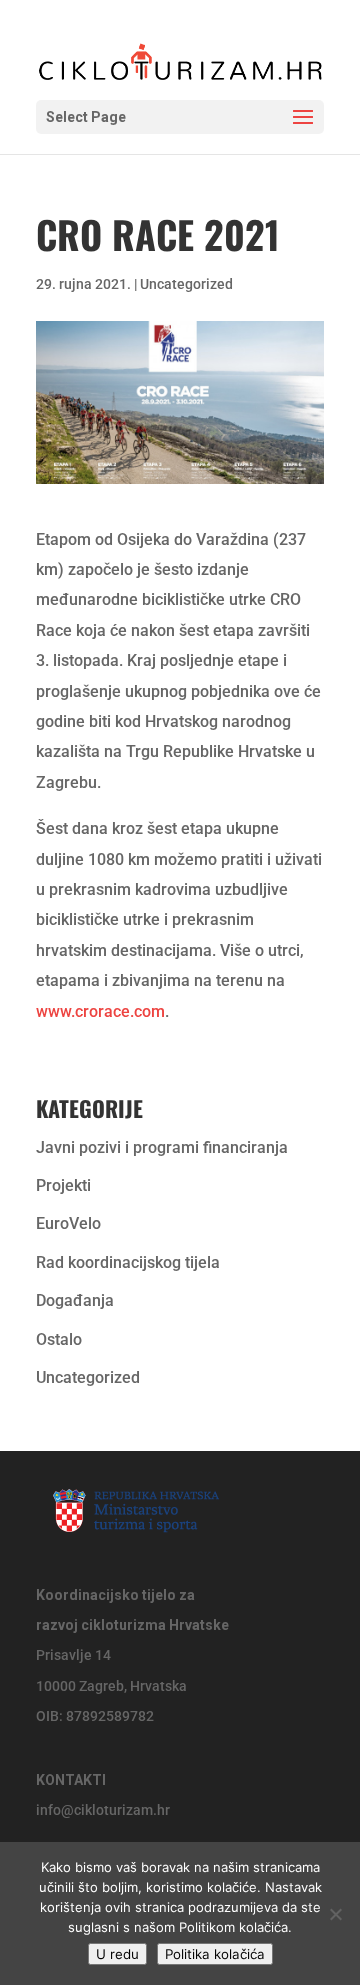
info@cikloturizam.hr (103, 1810)
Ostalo (59, 1339)
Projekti (63, 1185)
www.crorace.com (100, 1011)
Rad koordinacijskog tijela (128, 1262)
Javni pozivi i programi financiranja (162, 1147)
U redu (117, 1954)
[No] (335, 1914)
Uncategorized (186, 284)
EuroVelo (68, 1223)
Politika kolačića (215, 1954)
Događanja (75, 1300)
